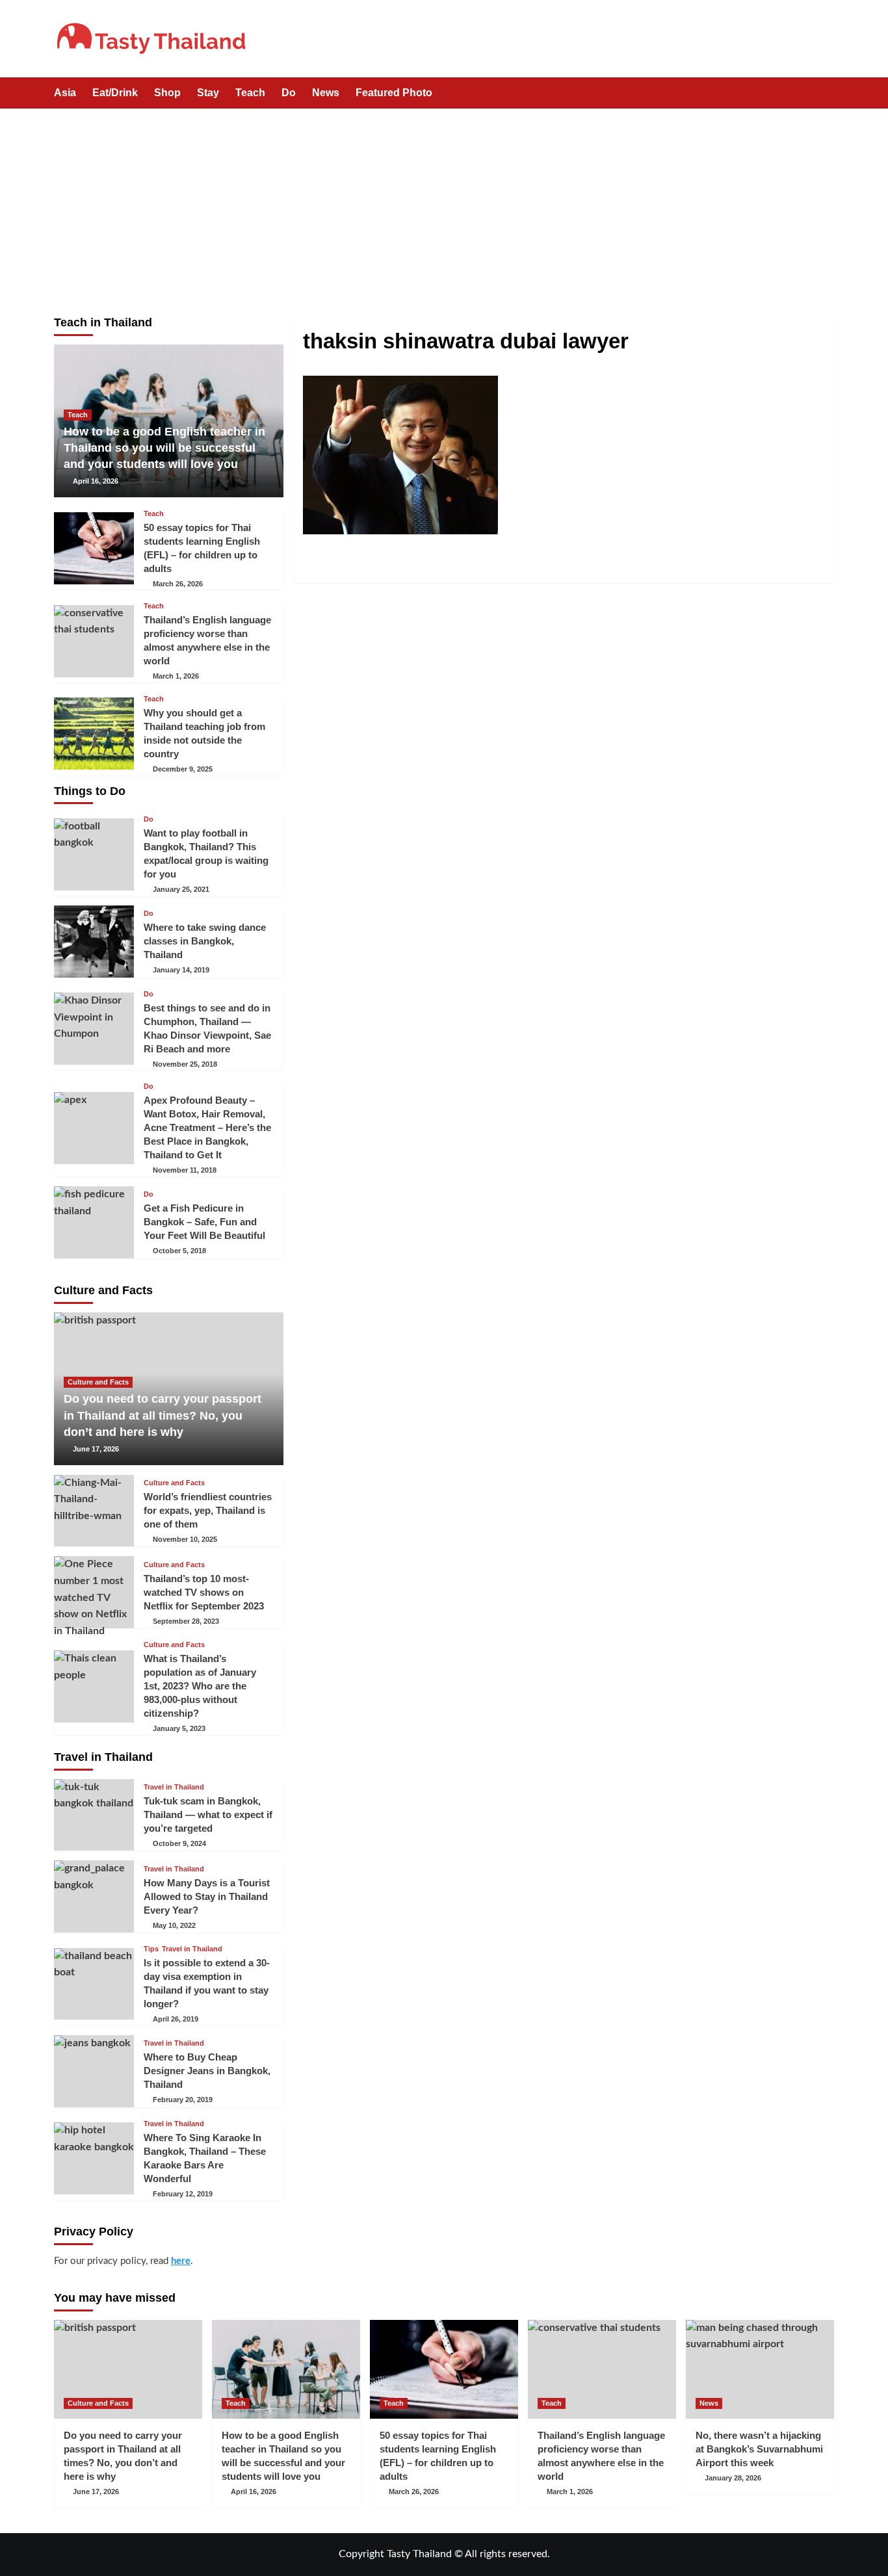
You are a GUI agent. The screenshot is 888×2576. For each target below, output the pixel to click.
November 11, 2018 (185, 1170)
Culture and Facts (98, 1382)
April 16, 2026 (96, 481)
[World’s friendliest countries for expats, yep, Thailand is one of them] (94, 1511)
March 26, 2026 (178, 584)
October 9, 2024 (179, 1843)
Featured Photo (394, 93)
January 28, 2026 (733, 2478)
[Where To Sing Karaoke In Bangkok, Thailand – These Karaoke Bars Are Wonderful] (94, 2158)
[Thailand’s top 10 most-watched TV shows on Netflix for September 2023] (94, 1592)
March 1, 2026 (176, 676)
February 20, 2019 (183, 2100)
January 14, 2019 (181, 970)
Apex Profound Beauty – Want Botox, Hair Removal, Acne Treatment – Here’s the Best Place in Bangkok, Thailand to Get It (207, 1127)
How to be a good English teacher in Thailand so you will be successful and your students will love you (164, 448)
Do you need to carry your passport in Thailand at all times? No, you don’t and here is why (163, 1415)
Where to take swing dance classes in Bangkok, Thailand (205, 941)
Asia (65, 93)
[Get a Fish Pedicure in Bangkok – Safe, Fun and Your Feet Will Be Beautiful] (94, 1222)
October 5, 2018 (179, 1251)
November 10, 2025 (185, 1539)
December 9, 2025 (183, 769)
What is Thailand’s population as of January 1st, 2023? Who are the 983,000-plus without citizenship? (200, 1686)
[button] (826, 94)
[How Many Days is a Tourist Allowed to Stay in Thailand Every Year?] (94, 1896)
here (181, 2261)
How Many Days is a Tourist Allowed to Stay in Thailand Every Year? (207, 1896)
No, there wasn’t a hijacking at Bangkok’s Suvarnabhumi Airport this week (759, 2449)
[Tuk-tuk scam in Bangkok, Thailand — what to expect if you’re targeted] (94, 1815)
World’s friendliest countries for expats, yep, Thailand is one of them (208, 1510)
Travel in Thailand (174, 1787)
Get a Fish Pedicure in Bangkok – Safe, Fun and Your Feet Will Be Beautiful (204, 1222)
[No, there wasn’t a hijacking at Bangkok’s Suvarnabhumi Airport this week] (760, 2369)
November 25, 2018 (185, 1064)
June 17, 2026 (96, 1449)
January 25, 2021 (181, 889)
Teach (250, 93)
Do (289, 93)
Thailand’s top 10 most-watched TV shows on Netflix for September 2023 (204, 1592)
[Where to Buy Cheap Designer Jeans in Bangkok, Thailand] (94, 2071)
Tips (151, 1949)
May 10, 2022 (174, 1925)
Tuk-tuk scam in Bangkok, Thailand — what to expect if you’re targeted (208, 1815)
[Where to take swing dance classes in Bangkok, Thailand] (94, 942)
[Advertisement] (444, 206)
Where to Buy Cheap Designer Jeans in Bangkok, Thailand (207, 2071)
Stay (208, 93)
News (326, 93)
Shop (167, 93)
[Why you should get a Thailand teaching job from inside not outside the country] (94, 734)
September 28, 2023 (186, 1621)
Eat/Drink (115, 93)
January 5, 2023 (179, 1728)
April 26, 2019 (176, 2019)
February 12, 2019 (183, 2194)
